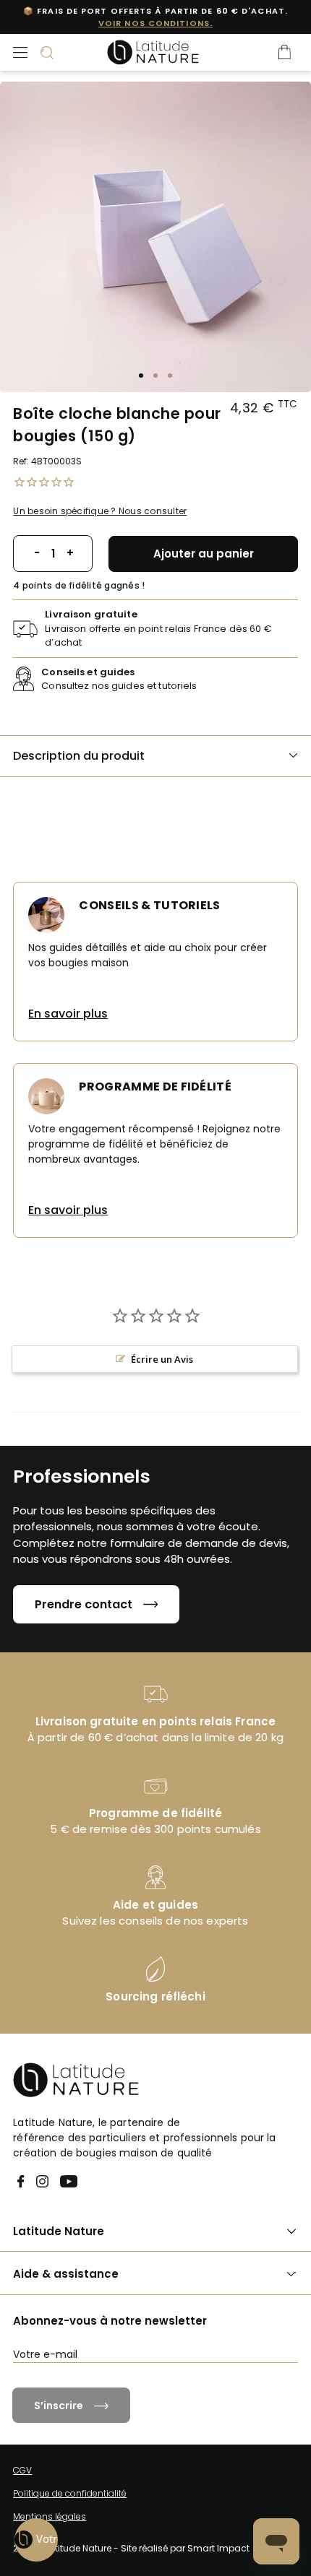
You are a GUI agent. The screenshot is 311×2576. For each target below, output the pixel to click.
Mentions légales (50, 2516)
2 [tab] (155, 376)
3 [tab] (170, 376)
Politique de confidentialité (70, 2493)
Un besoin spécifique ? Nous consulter (100, 511)
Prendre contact (84, 1604)
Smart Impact (218, 2548)
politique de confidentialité (237, 2381)
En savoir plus (68, 1014)
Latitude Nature (59, 2231)
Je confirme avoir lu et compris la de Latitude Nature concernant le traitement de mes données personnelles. (162, 2393)
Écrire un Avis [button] (162, 1359)
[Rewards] (36, 2540)
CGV (22, 2470)
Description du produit (79, 756)
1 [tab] (141, 376)
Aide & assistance (66, 2274)
